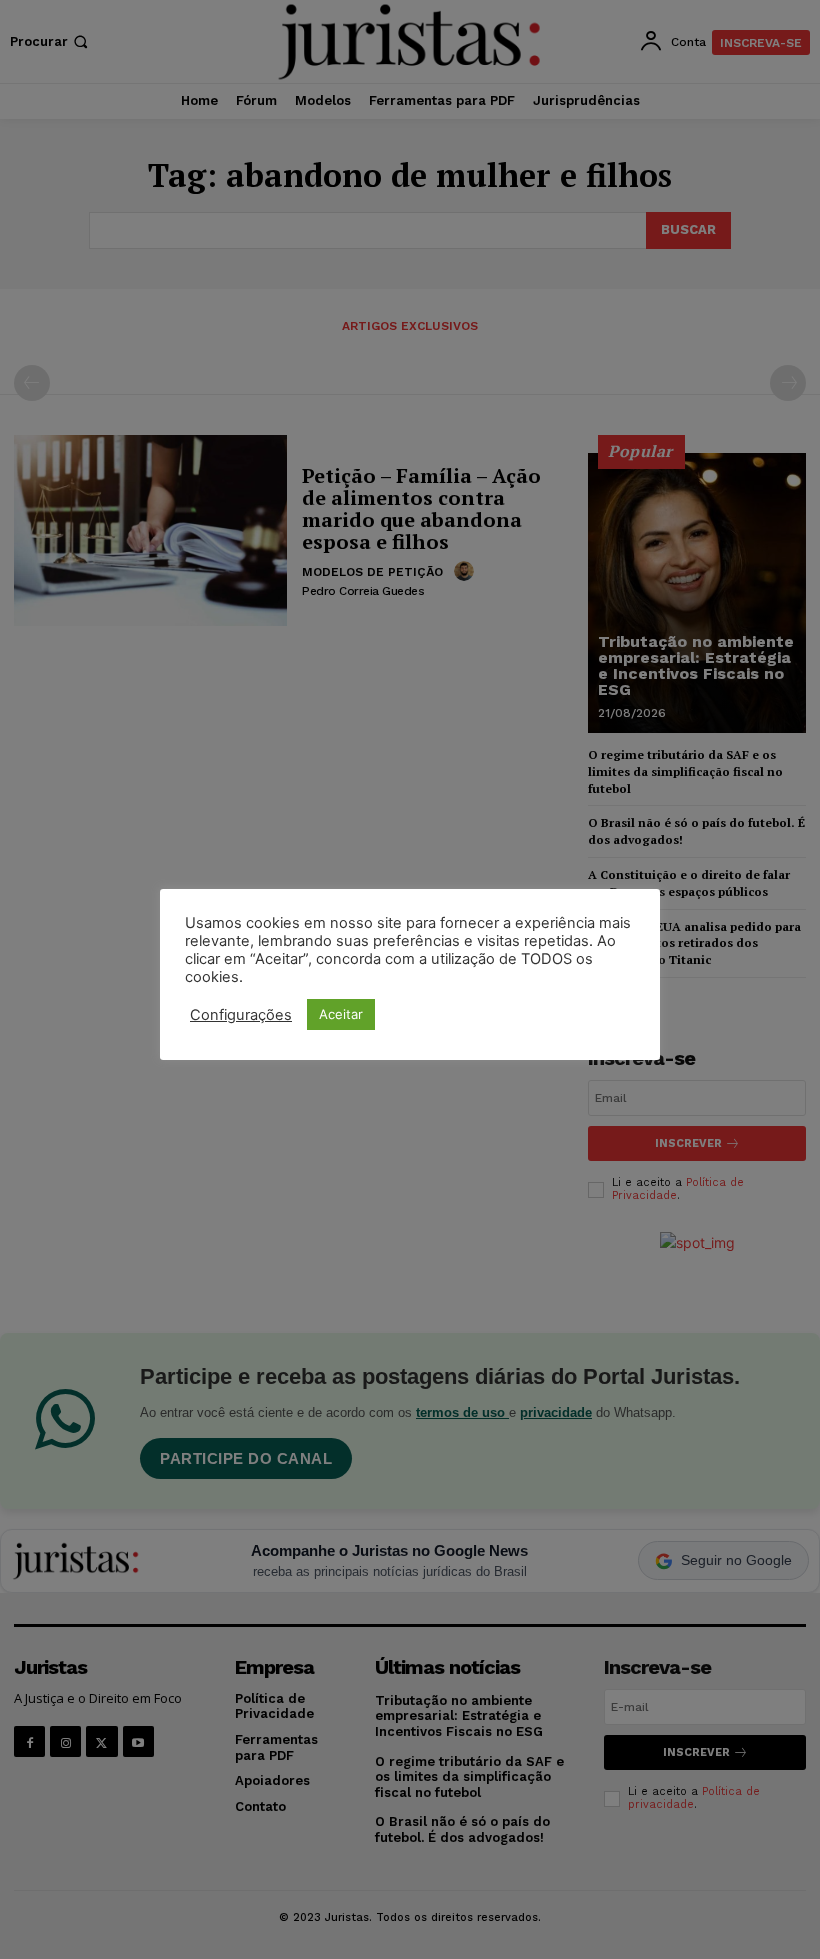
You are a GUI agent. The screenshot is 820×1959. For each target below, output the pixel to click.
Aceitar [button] (341, 1014)
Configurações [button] (241, 1015)
